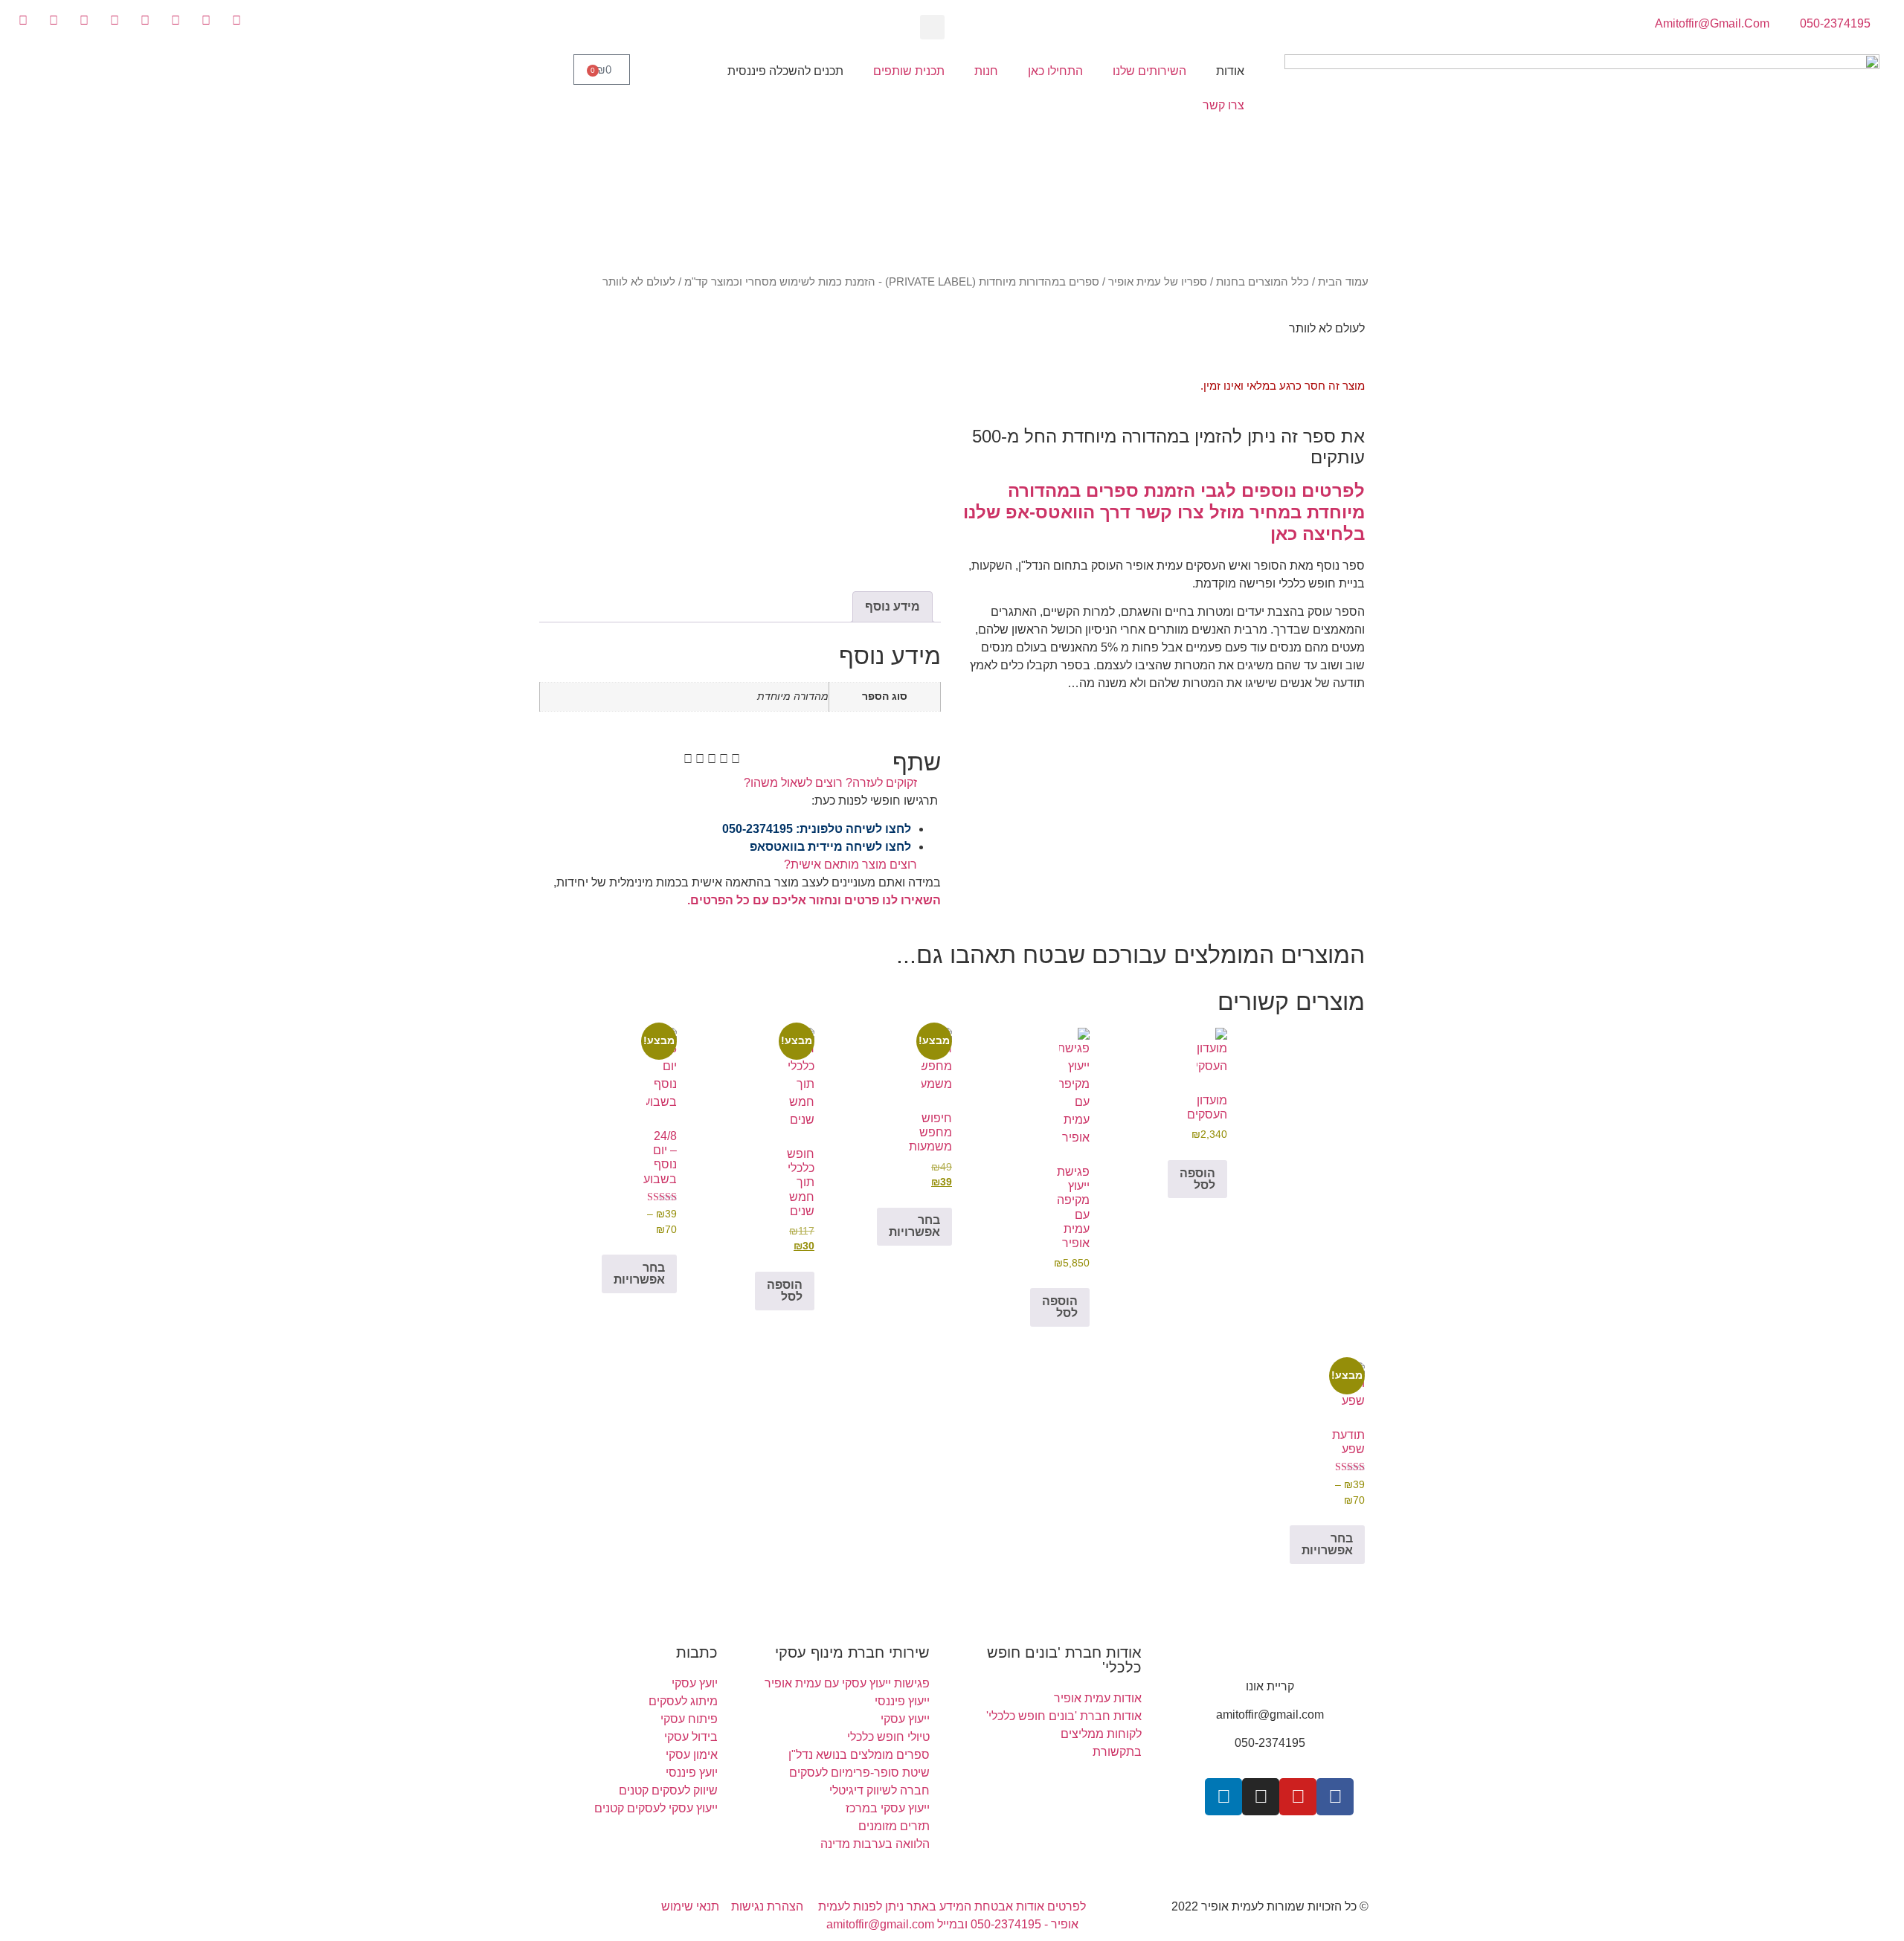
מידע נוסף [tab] (892, 606)
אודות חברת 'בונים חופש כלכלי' (1064, 1660)
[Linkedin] (1223, 1797)
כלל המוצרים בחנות (1263, 282)
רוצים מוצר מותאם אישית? (850, 865)
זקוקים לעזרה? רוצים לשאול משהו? (830, 783)
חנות (986, 71)
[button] (932, 27)
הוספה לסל (1197, 1179)
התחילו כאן (1055, 71)
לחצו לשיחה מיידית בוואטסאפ (830, 847)
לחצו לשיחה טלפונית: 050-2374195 (817, 829)
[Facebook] (1335, 1797)
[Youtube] (1298, 1797)
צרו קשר (1223, 105)
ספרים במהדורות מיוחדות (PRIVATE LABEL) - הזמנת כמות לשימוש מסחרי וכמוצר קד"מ (892, 282)
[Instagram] (1261, 1797)
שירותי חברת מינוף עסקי (852, 1652)
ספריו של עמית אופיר (1158, 282)
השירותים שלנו (1149, 71)
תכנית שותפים (909, 71)
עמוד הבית (1343, 282)
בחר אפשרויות (914, 1226)
